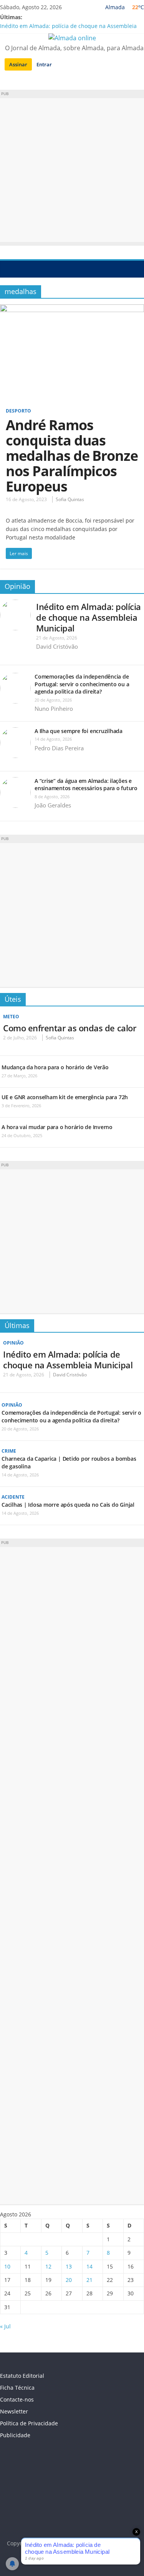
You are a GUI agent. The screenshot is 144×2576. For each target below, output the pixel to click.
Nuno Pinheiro (54, 709)
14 (89, 2266)
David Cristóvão (57, 646)
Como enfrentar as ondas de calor (70, 1028)
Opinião (17, 586)
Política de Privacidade (29, 2423)
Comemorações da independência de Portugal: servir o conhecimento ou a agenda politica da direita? (82, 684)
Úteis (13, 999)
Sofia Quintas (70, 499)
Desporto (18, 411)
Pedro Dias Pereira (59, 748)
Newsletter (14, 2411)
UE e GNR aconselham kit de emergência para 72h (65, 1097)
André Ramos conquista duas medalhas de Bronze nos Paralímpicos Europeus (72, 456)
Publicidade (15, 2435)
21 (89, 2280)
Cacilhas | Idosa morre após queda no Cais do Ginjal (68, 1505)
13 (69, 2266)
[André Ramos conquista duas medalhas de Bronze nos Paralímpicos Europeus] (72, 309)
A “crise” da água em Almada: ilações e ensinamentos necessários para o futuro (86, 785)
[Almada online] (8, 269)
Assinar (18, 64)
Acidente (13, 1497)
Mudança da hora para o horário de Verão (55, 1067)
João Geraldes (53, 805)
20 (69, 2280)
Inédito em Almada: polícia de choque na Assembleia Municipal (89, 617)
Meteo (11, 1017)
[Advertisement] (72, 170)
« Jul (5, 2326)
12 (48, 2266)
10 (7, 2266)
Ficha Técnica (17, 2388)
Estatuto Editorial (22, 2376)
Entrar (44, 64)
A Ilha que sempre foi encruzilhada (79, 731)
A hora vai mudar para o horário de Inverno (57, 1127)
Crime (9, 1451)
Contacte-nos (17, 2399)
